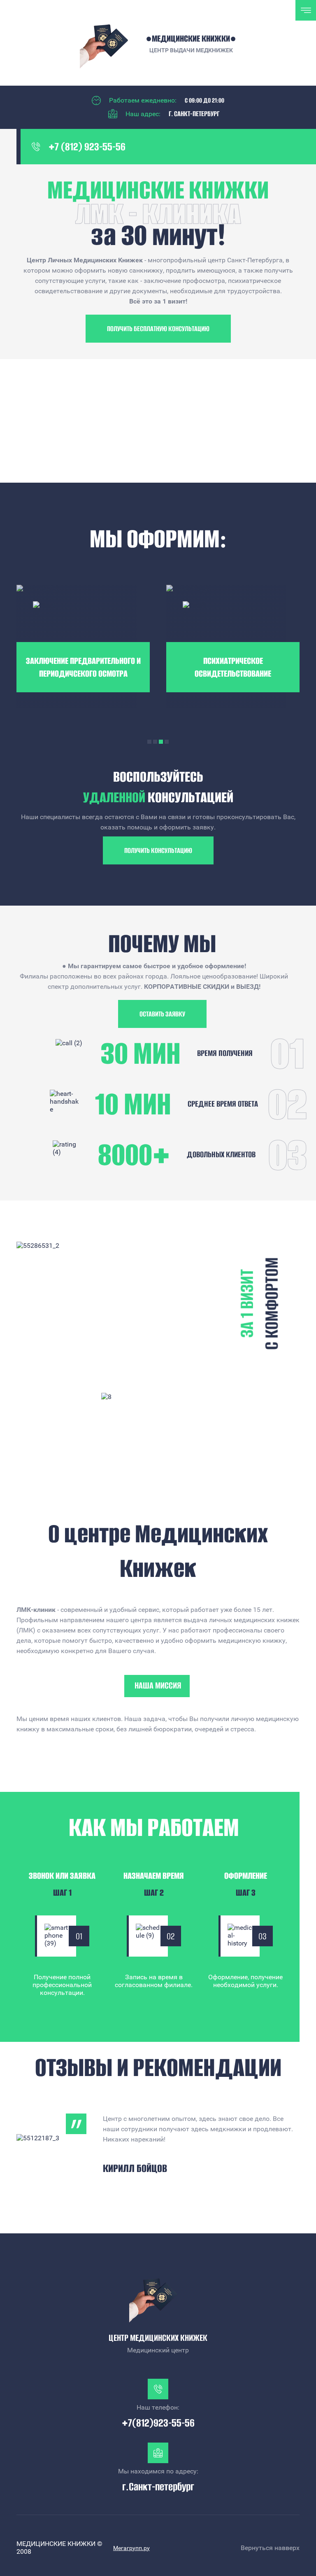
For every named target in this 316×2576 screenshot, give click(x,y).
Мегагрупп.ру (131, 2548)
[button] (158, 329)
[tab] (149, 742)
